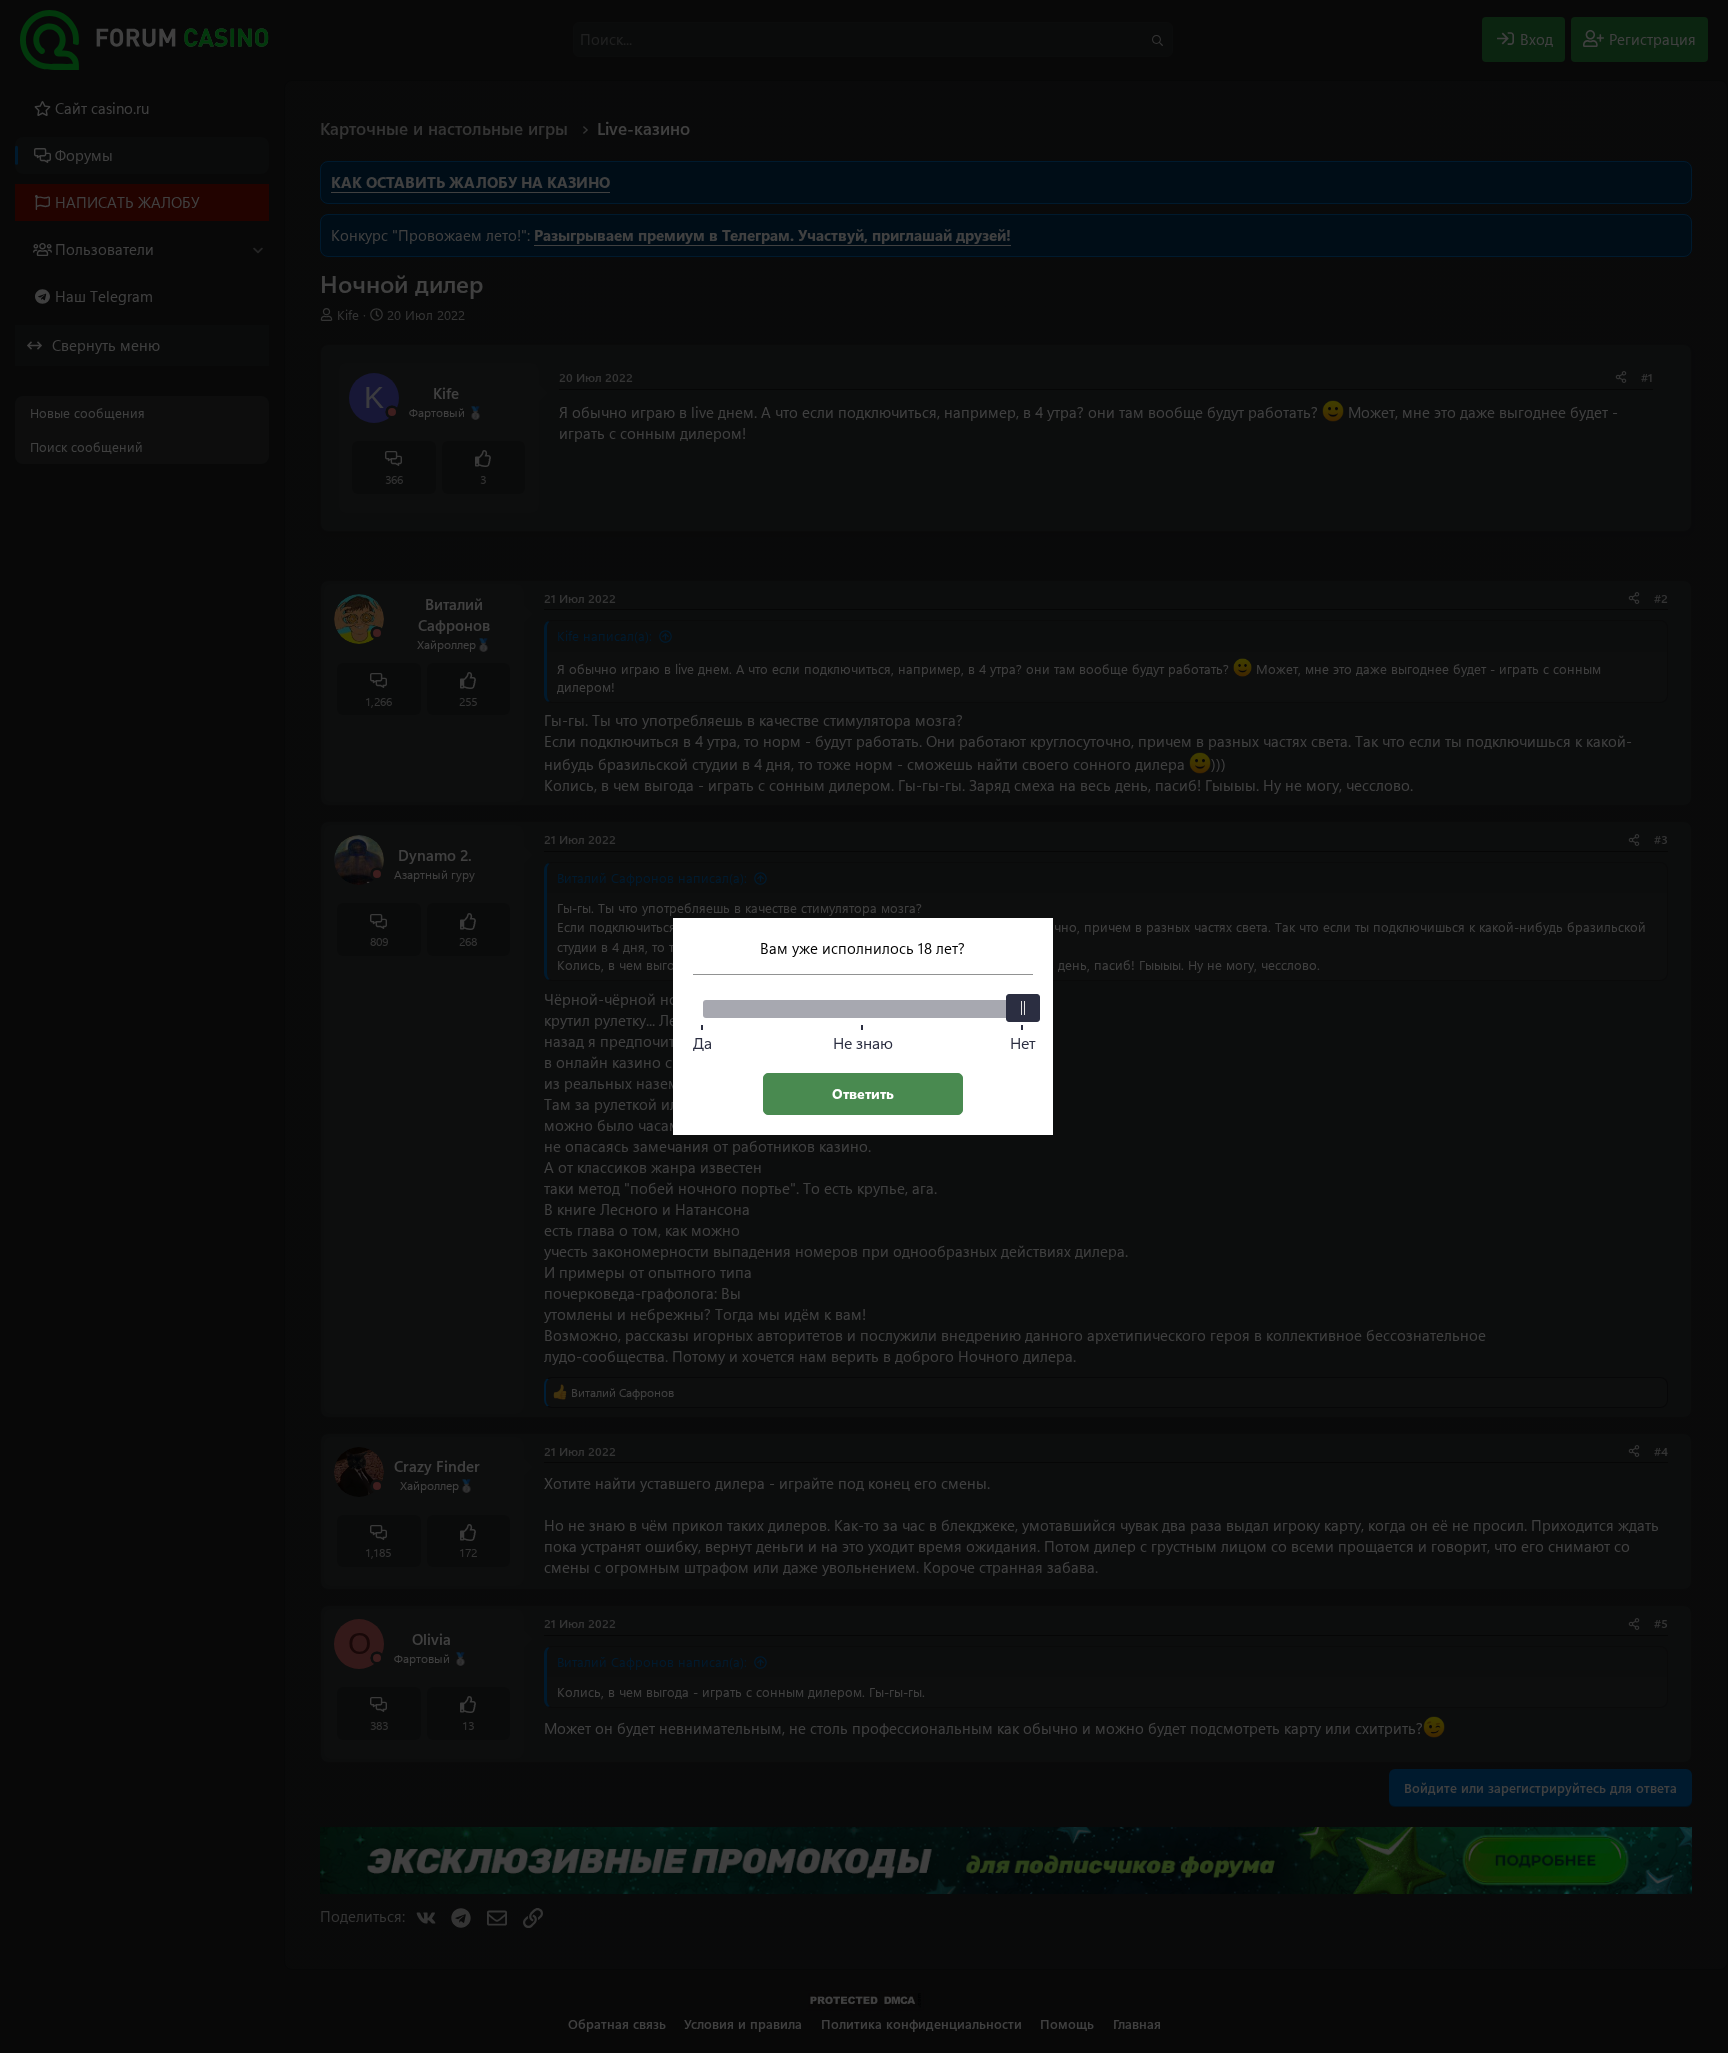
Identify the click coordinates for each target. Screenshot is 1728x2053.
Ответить (863, 1093)
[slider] (1023, 1008)
